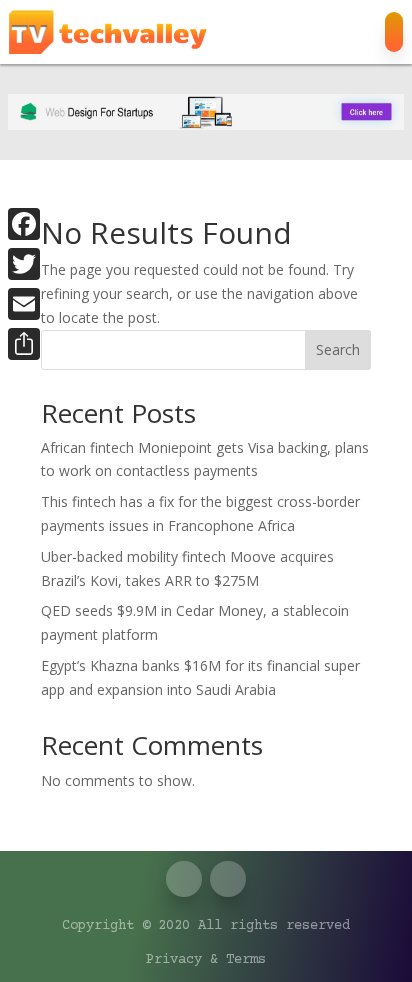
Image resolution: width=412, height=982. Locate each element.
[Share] (24, 344)
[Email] (24, 304)
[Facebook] (24, 224)
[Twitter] (24, 264)
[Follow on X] (322, 32)
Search (338, 349)
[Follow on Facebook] (282, 32)
